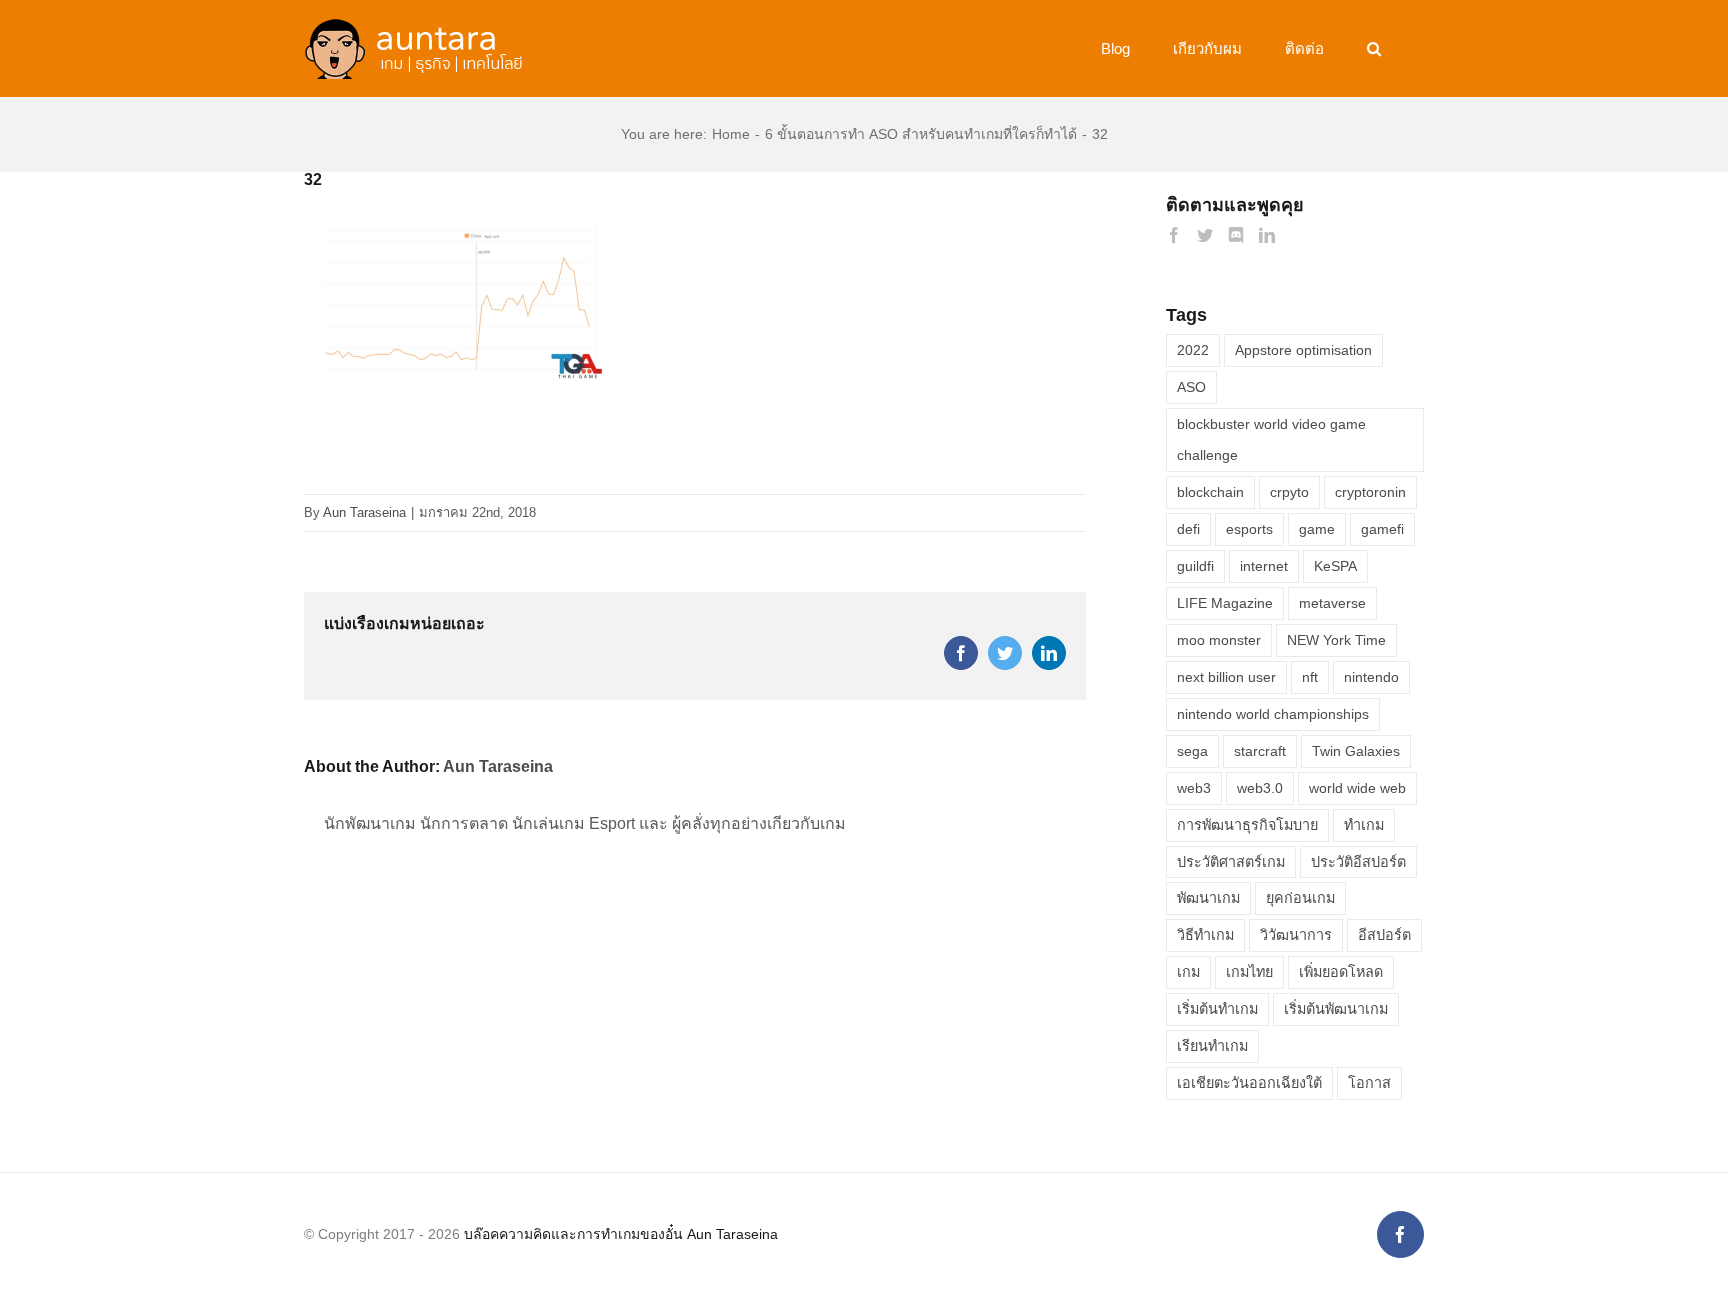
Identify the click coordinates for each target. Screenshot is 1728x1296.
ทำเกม (1364, 825)
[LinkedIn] (1267, 235)
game (1317, 529)
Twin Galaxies (1356, 751)
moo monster (1219, 640)
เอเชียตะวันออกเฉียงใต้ (1249, 1083)
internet (1264, 566)
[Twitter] (1205, 235)
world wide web (1357, 788)
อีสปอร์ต (1384, 935)
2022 (1193, 350)
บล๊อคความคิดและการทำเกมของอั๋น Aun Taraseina (621, 1234)
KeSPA (1335, 566)
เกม (1188, 972)
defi (1188, 529)
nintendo (1371, 677)
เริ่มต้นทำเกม (1217, 1009)
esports (1249, 529)
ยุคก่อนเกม (1300, 898)
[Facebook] (1174, 235)
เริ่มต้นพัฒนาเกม (1336, 1009)
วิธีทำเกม (1205, 935)
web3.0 (1260, 788)
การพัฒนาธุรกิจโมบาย (1247, 825)
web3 (1194, 788)
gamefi (1382, 529)
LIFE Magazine (1225, 603)
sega (1192, 751)
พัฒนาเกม (1208, 898)
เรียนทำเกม (1212, 1046)
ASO (1191, 387)
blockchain (1210, 492)
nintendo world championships (1273, 714)
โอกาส (1369, 1083)
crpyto (1289, 492)
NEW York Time (1336, 640)
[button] (1374, 48)
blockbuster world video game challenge (1271, 439)
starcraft (1260, 751)
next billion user (1226, 677)
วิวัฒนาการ (1296, 935)
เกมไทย (1249, 972)
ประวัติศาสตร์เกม (1231, 862)
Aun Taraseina (364, 512)
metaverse (1332, 603)
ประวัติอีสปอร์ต (1358, 862)
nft (1310, 677)
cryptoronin (1370, 492)
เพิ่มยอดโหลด (1341, 972)
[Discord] (1236, 235)
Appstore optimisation (1303, 350)
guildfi (1195, 566)
